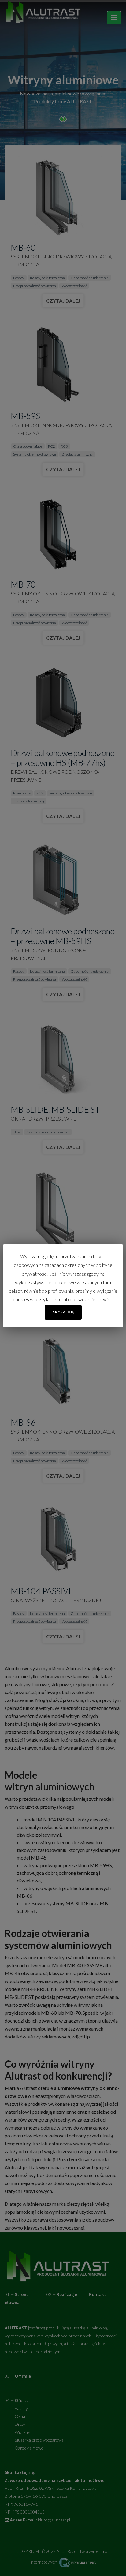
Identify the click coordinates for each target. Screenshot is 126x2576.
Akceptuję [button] (63, 1312)
